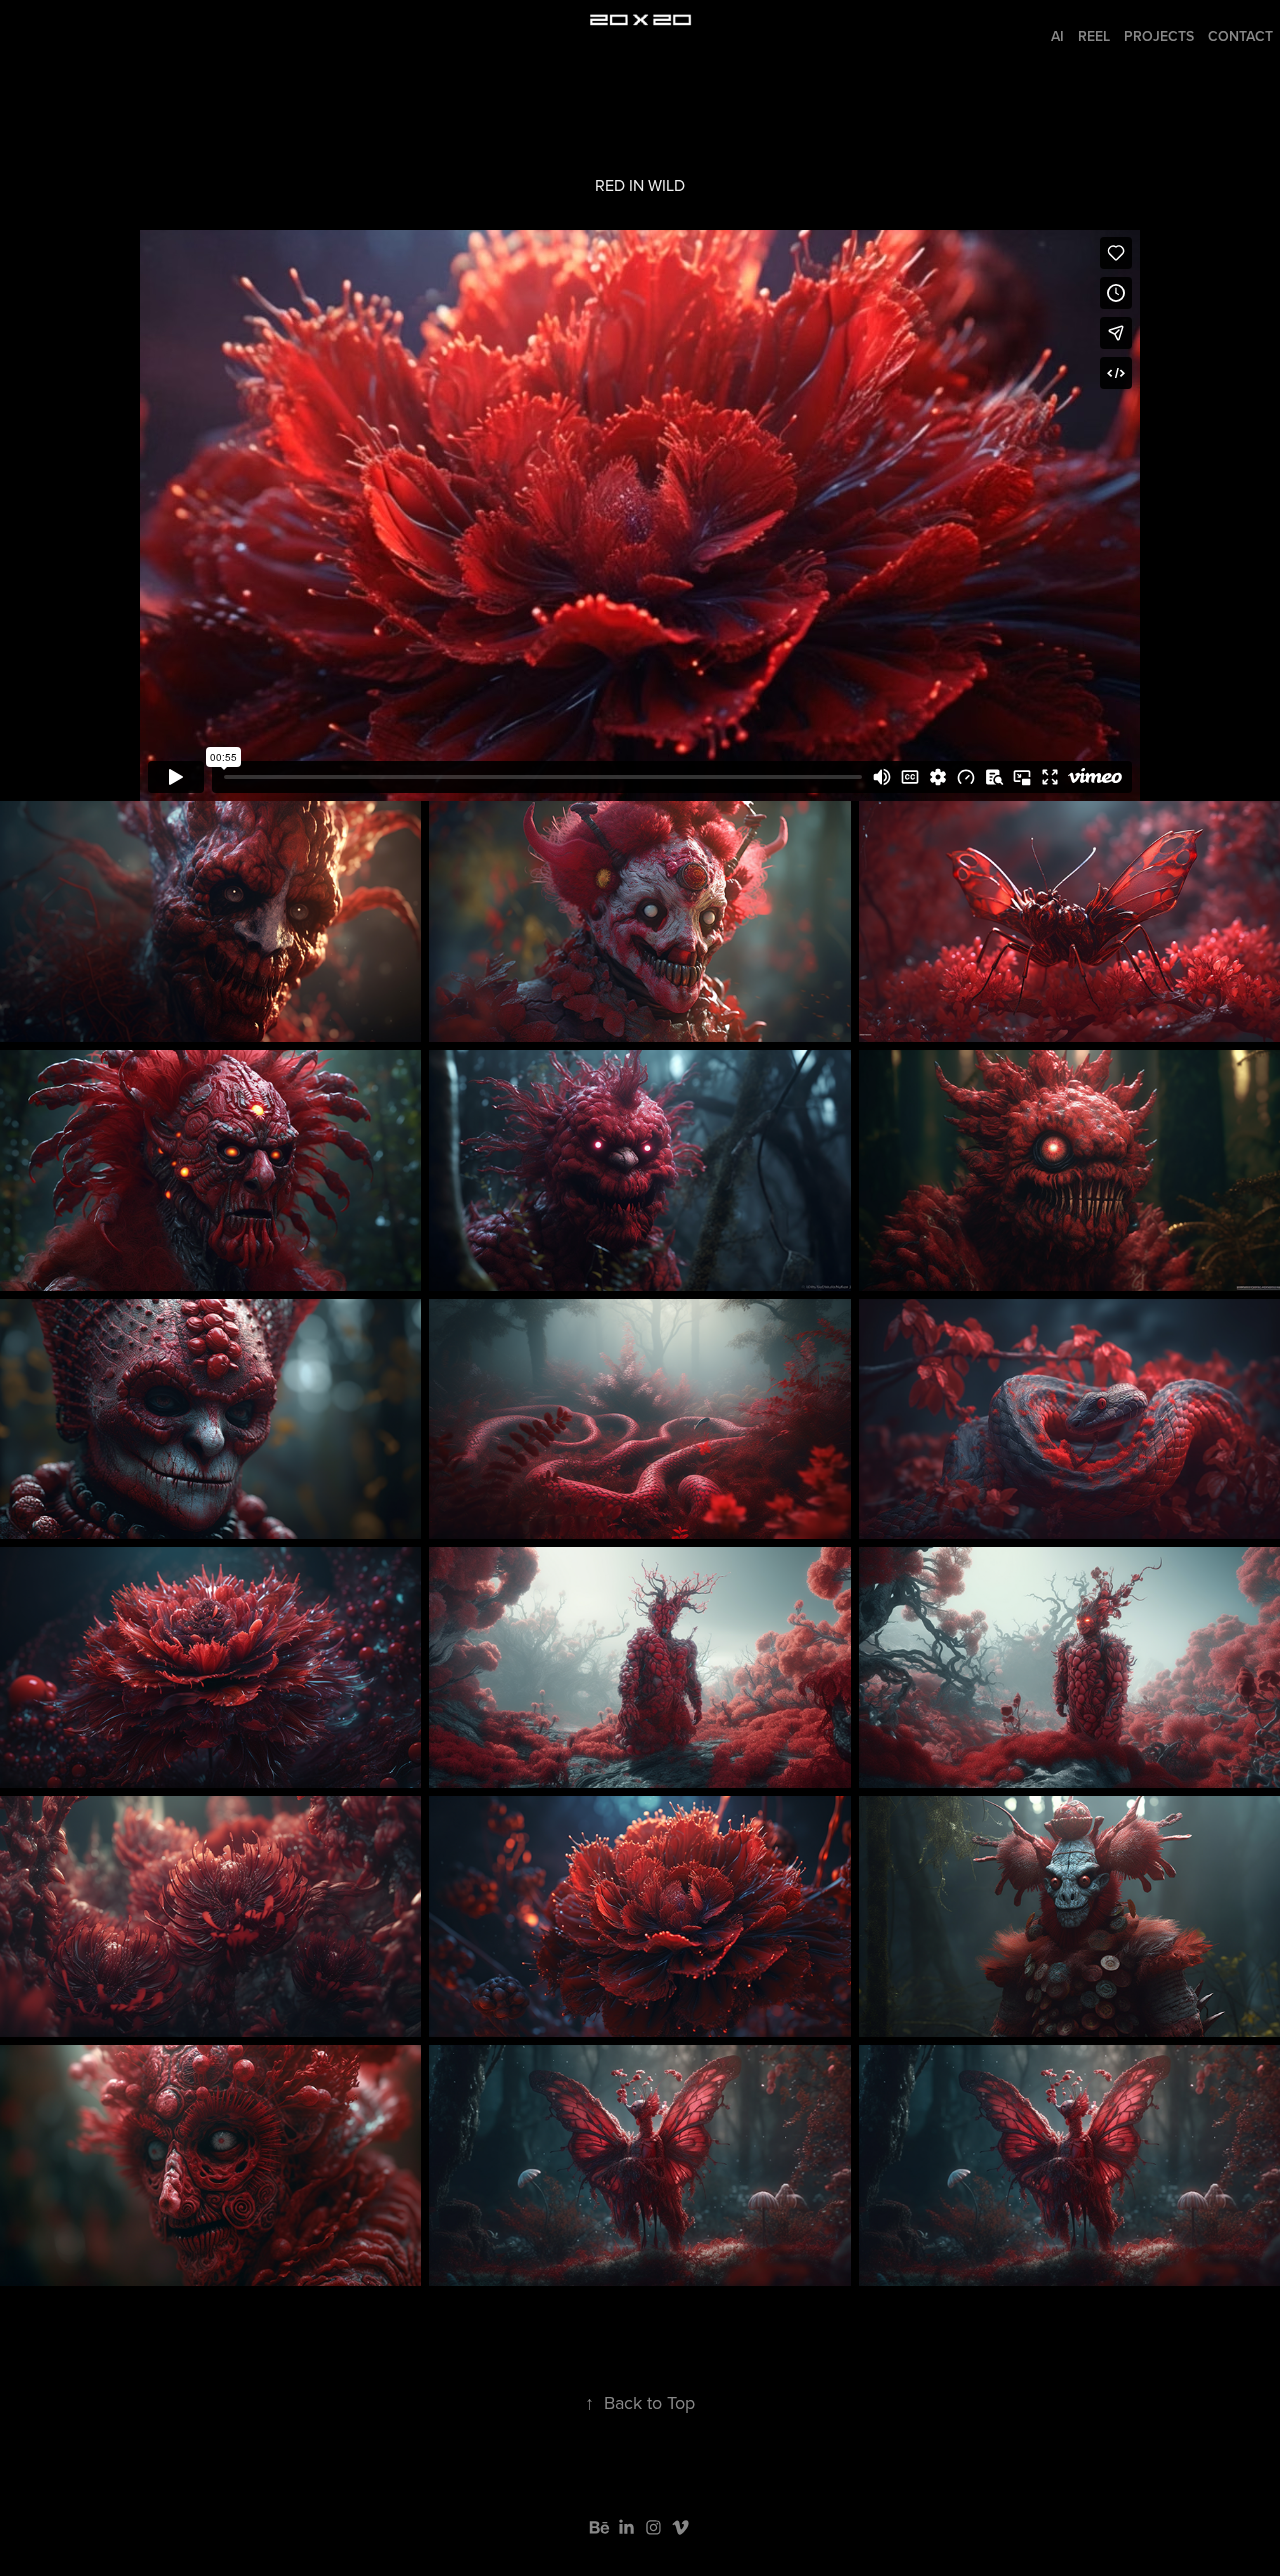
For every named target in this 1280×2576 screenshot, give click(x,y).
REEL (1094, 36)
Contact (1240, 36)
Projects (1159, 36)
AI (1057, 36)
